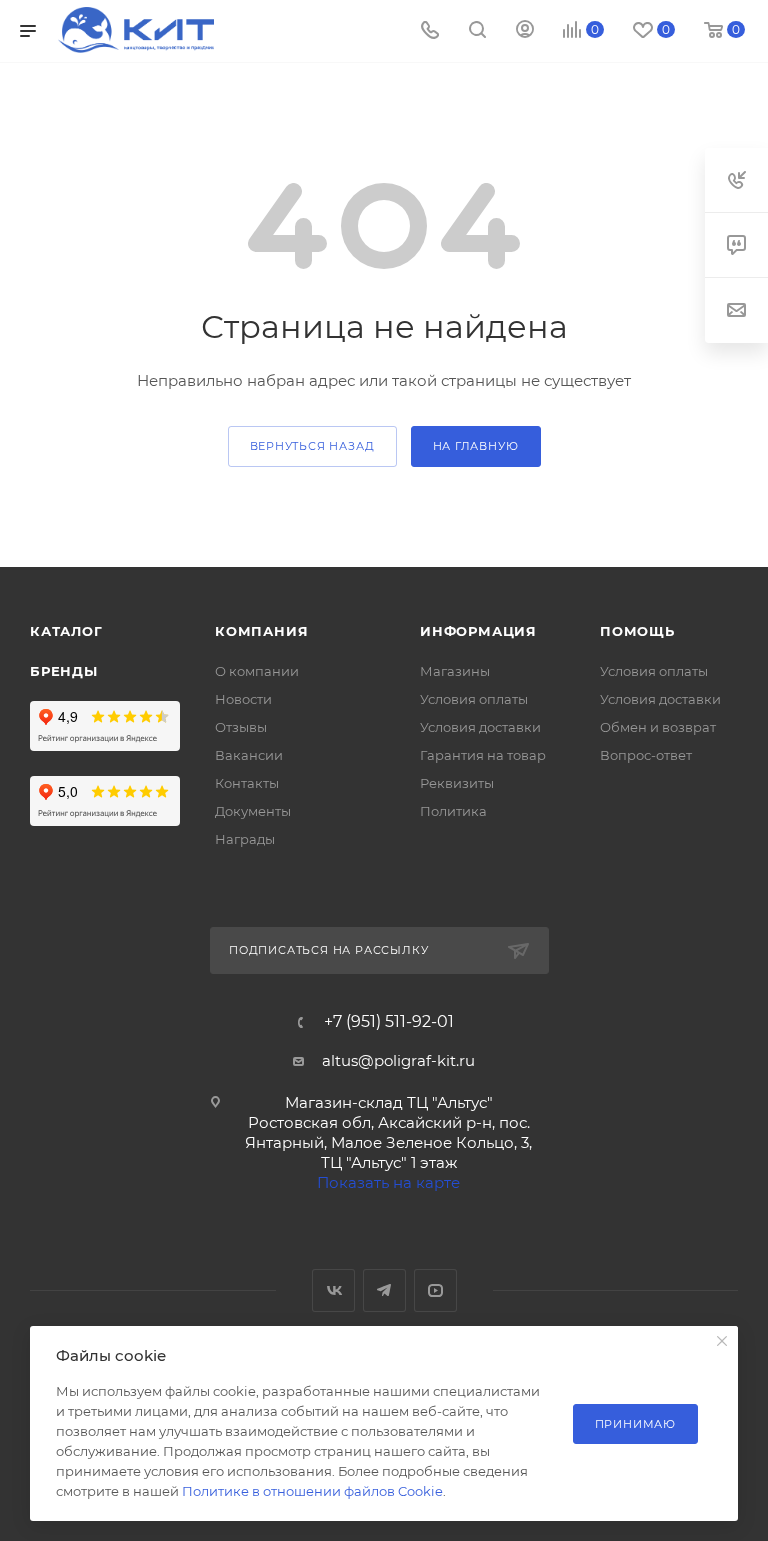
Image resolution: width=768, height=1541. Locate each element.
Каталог (66, 631)
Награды (245, 839)
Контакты (247, 783)
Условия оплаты (474, 699)
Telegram (384, 1290)
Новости (243, 699)
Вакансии (249, 755)
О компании (257, 671)
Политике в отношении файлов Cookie (312, 1491)
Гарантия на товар (483, 755)
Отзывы (241, 727)
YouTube (435, 1290)
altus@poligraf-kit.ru (398, 1060)
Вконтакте (333, 1290)
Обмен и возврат (658, 727)
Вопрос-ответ (646, 755)
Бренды (64, 671)
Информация (478, 631)
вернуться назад (312, 446)
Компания (261, 631)
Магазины (455, 671)
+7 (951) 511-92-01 (389, 1022)
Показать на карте (388, 1182)
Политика (453, 811)
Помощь (637, 631)
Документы (253, 811)
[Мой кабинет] (525, 31)
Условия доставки (480, 727)
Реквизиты (457, 783)
